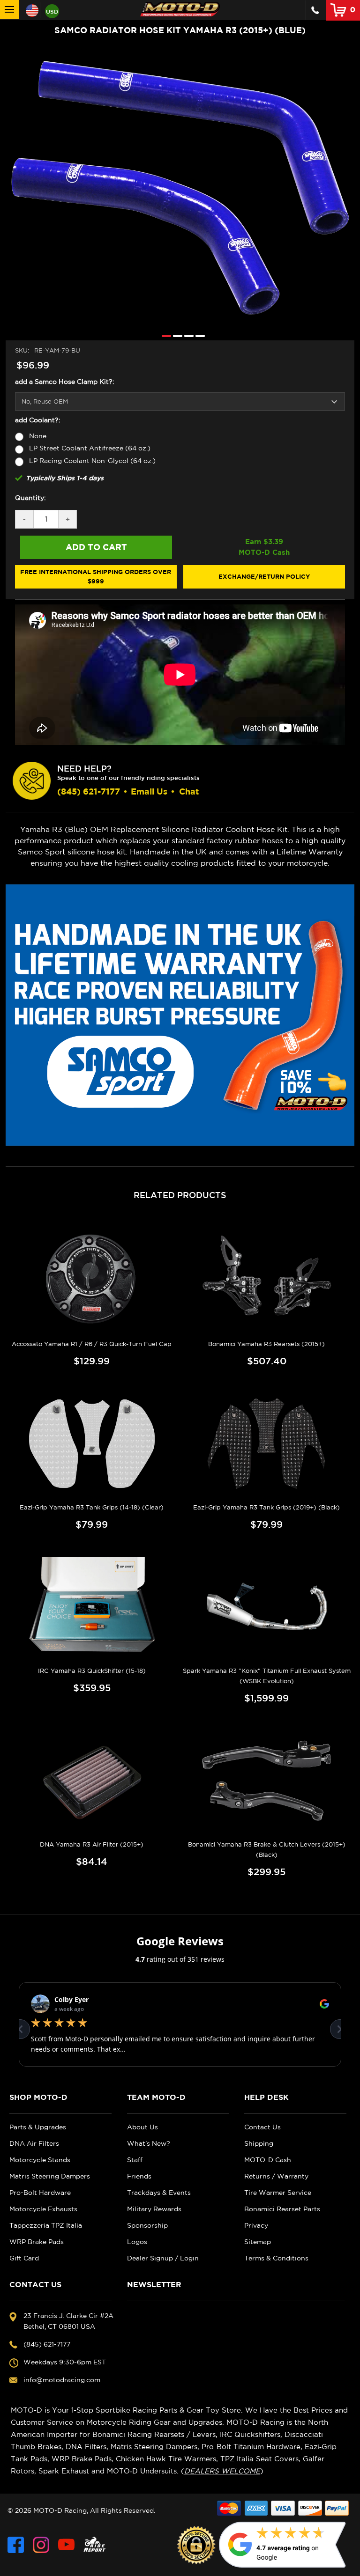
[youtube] (66, 2545)
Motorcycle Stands (40, 2160)
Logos (137, 2242)
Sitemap (258, 2242)
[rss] (95, 2545)
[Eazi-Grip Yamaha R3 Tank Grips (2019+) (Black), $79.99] (267, 1443)
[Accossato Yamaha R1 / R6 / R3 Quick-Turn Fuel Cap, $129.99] (92, 1280)
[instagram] (41, 2545)
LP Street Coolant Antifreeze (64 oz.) (90, 448)
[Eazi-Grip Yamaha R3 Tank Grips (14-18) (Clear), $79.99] (92, 1443)
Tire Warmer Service (278, 2193)
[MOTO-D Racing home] (180, 9)
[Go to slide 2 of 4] (175, 335)
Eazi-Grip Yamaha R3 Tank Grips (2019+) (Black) (266, 1507)
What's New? (149, 2143)
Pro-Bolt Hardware (40, 2193)
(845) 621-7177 (89, 791)
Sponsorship (147, 2225)
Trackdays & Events (159, 2193)
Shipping (259, 2143)
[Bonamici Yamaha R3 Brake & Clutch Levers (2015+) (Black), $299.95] (267, 1780)
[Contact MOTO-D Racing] (315, 10)
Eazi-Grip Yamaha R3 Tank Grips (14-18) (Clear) (92, 1507)
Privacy (256, 2225)
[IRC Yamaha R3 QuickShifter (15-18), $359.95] (92, 1606)
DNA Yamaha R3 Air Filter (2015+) (92, 1844)
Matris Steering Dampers (50, 2176)
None (38, 436)
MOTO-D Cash (268, 2160)
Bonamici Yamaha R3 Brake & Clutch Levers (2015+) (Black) (267, 1850)
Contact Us (262, 2127)
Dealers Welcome (222, 2471)
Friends (139, 2176)
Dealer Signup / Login (163, 2258)
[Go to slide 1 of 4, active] (164, 335)
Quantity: (30, 498)
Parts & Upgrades (38, 2127)
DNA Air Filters (34, 2143)
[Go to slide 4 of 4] (198, 335)
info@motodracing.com (62, 2380)
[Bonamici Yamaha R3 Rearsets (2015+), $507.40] (267, 1280)
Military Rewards (154, 2209)
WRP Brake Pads (37, 2242)
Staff (135, 2160)
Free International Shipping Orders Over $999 (96, 576)
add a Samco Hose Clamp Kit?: (65, 382)
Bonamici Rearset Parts (282, 2209)
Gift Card (24, 2258)
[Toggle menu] (9, 10)
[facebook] (16, 2545)
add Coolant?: (38, 420)
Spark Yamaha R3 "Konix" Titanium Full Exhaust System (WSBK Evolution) (267, 1676)
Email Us (149, 791)
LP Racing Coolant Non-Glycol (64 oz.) (92, 461)
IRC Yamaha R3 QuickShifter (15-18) (92, 1671)
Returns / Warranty (276, 2176)
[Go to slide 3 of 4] (187, 335)
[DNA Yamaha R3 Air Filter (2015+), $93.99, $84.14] (92, 1780)
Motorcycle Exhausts (43, 2209)
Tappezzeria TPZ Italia (46, 2225)
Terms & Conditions (276, 2258)
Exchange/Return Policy (264, 576)
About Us (142, 2127)
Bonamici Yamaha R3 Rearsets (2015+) (266, 1344)
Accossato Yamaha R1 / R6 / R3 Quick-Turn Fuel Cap (92, 1344)
